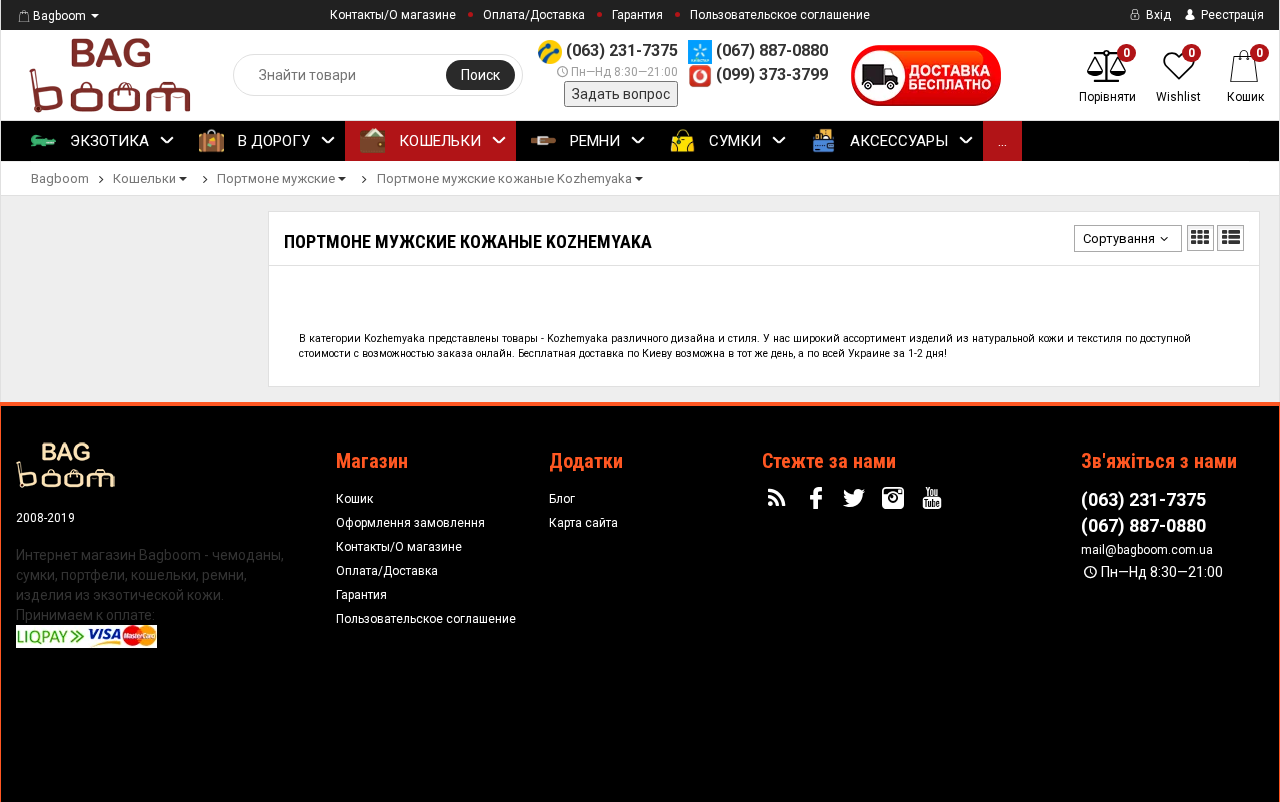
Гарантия (637, 15)
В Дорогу (272, 141)
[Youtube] (935, 499)
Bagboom (59, 16)
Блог (562, 499)
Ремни (593, 141)
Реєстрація (1231, 15)
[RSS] (780, 499)
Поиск (480, 75)
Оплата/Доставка (534, 15)
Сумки (733, 141)
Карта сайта (583, 523)
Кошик (354, 499)
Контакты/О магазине (393, 15)
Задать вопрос (621, 94)
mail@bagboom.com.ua (1147, 550)
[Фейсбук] (818, 499)
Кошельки (438, 141)
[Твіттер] (857, 499)
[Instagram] (896, 499)
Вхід (1157, 15)
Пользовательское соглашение (780, 15)
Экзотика (107, 141)
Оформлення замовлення (410, 523)
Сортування (1119, 238)
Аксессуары (897, 141)
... (1002, 141)
